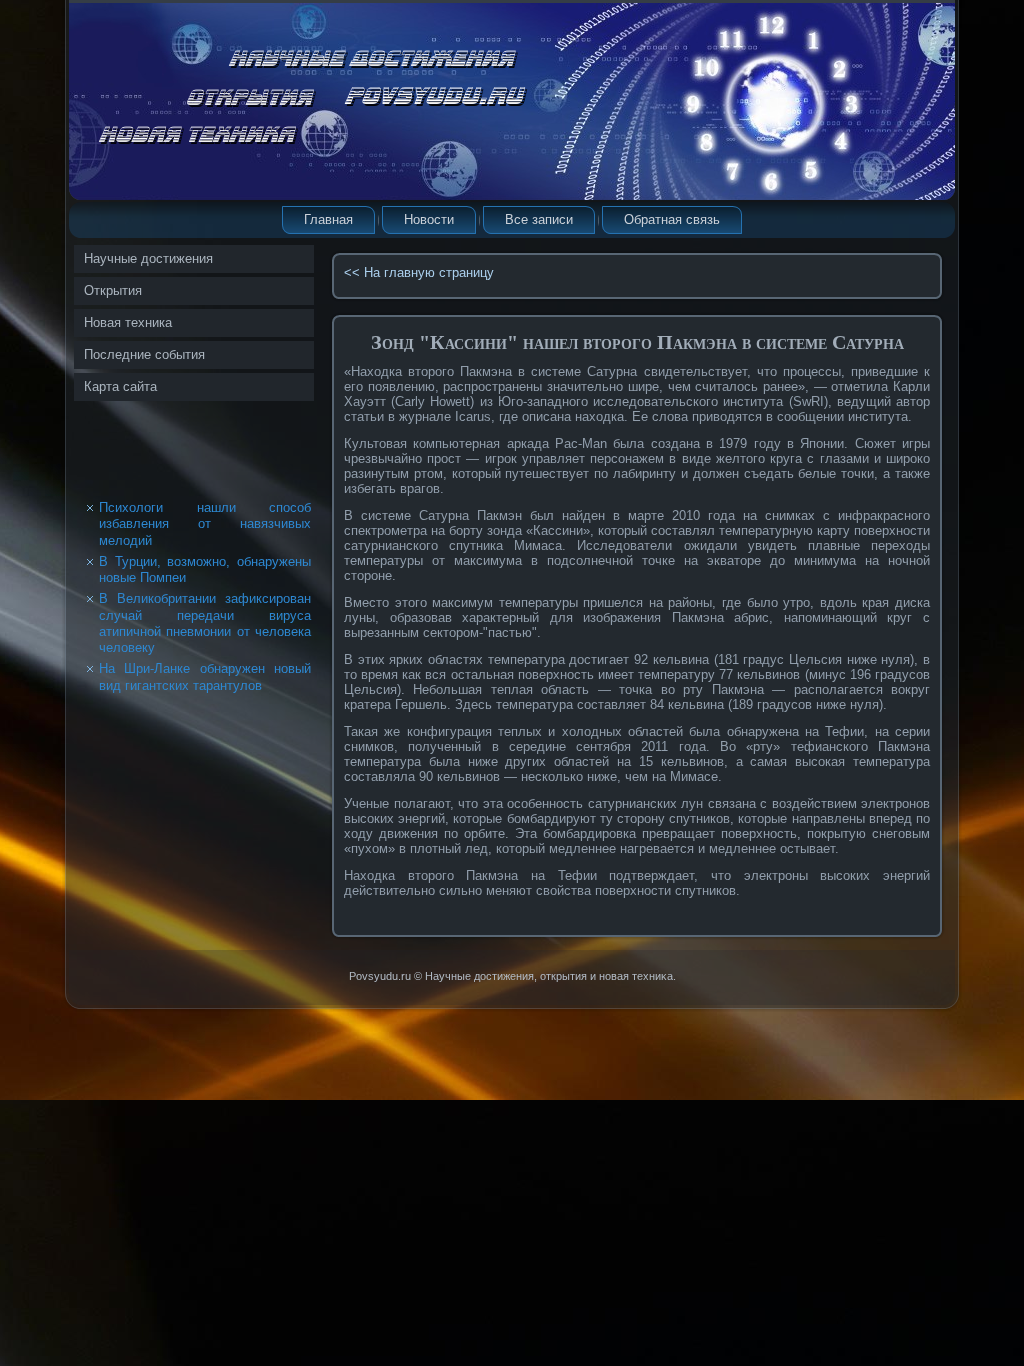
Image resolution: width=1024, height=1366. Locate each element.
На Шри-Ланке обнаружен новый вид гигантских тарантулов (205, 676)
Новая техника (128, 322)
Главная (328, 219)
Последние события (144, 354)
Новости (429, 219)
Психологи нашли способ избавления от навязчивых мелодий (205, 524)
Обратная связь (672, 219)
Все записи (539, 219)
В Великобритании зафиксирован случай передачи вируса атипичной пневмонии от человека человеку (205, 623)
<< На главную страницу (419, 272)
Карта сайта (120, 386)
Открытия (113, 290)
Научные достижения (148, 258)
